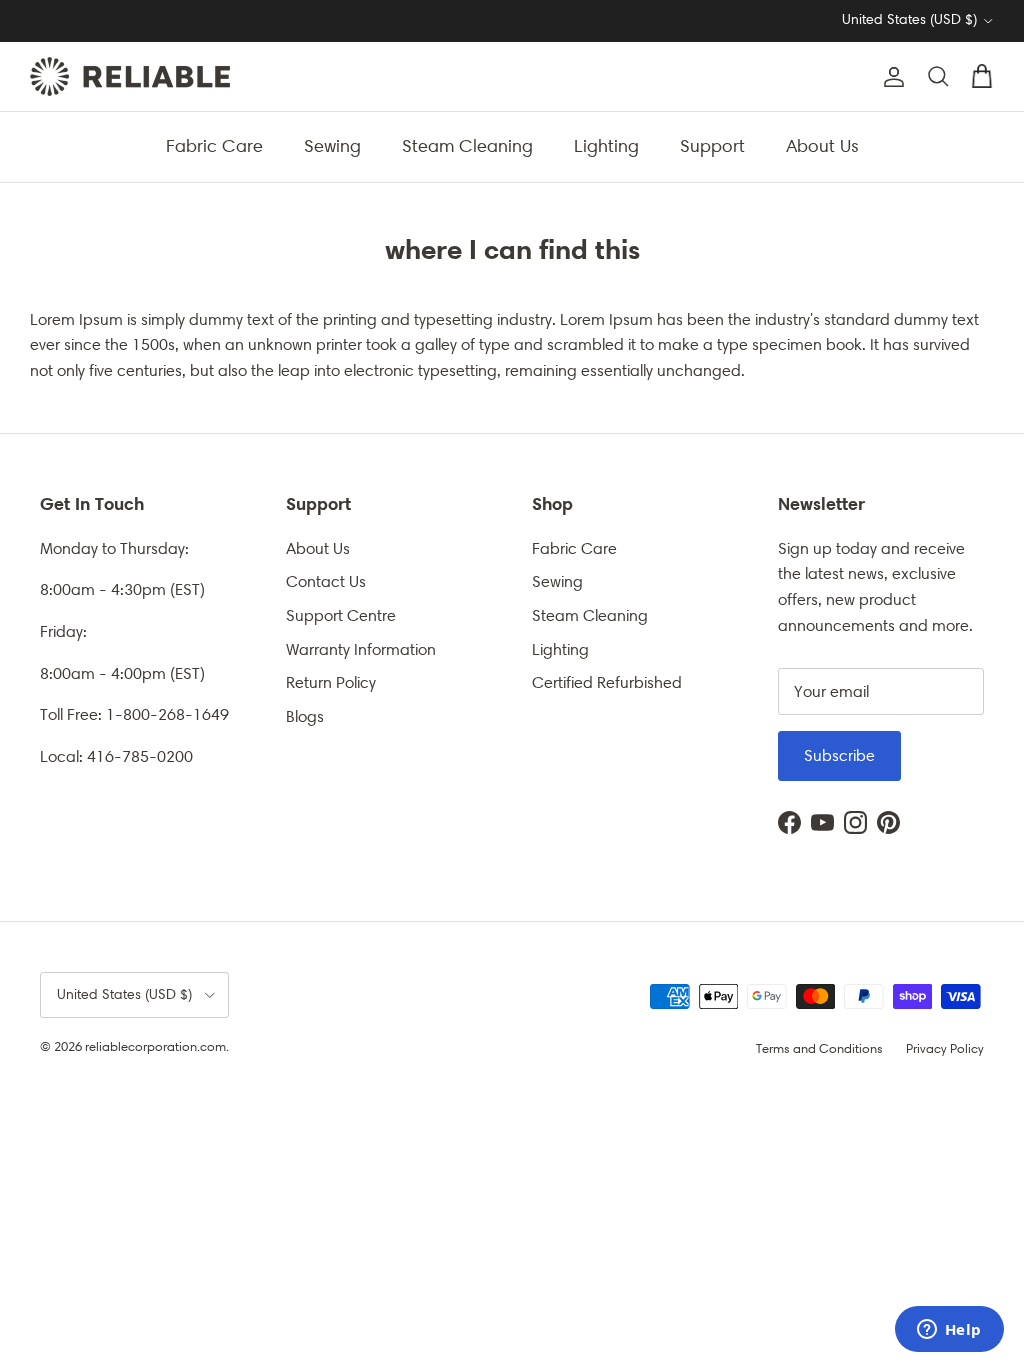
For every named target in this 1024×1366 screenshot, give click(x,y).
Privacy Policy (945, 1048)
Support (712, 146)
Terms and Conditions (819, 1048)
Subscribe (839, 755)
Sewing (332, 146)
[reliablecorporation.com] (130, 76)
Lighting (606, 146)
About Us (822, 146)
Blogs (305, 716)
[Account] (890, 77)
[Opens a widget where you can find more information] (949, 1331)
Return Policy (331, 682)
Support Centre (341, 615)
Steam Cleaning (467, 146)
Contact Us (326, 581)
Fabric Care (214, 146)
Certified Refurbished (607, 682)
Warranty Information (361, 649)
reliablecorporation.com (155, 1046)
